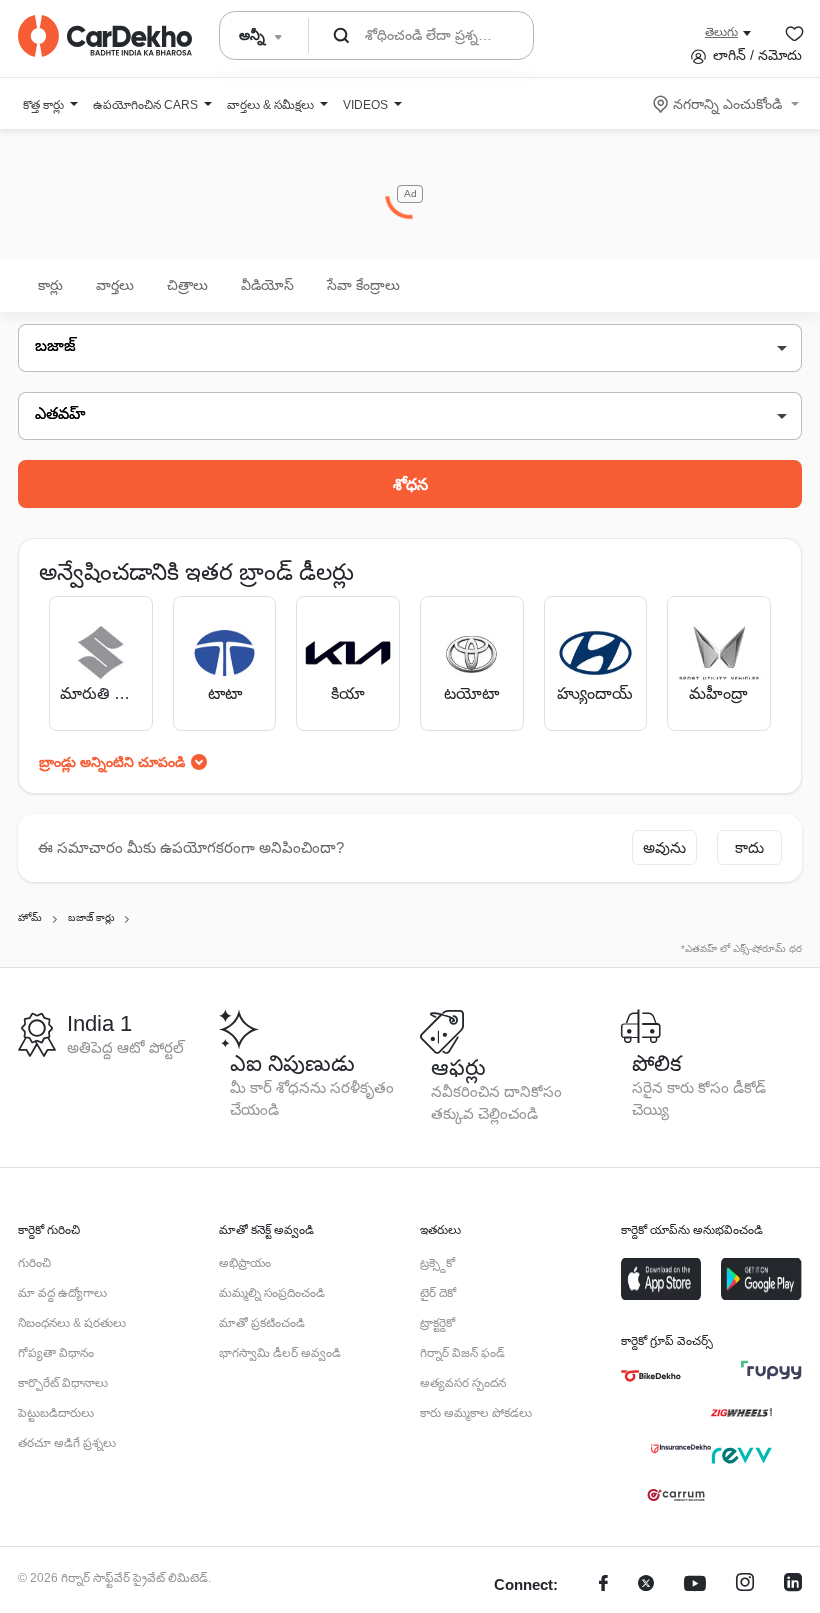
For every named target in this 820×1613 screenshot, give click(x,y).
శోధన (410, 484)
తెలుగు (721, 32)
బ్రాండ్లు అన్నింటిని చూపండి (112, 762)
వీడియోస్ (267, 285)
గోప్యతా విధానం (56, 1353)
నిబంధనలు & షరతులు (72, 1323)
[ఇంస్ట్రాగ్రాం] (745, 1585)
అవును (664, 847)
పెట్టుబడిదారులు (56, 1413)
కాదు (749, 847)
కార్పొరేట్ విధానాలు (63, 1383)
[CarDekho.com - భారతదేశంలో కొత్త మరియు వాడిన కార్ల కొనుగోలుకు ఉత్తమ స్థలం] (105, 36)
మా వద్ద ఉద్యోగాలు (62, 1293)
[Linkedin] (793, 1585)
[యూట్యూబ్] (695, 1585)
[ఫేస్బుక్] (603, 1585)
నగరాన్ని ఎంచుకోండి (727, 104)
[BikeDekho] (651, 1376)
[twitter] (646, 1585)
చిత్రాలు (187, 285)
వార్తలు (115, 285)
